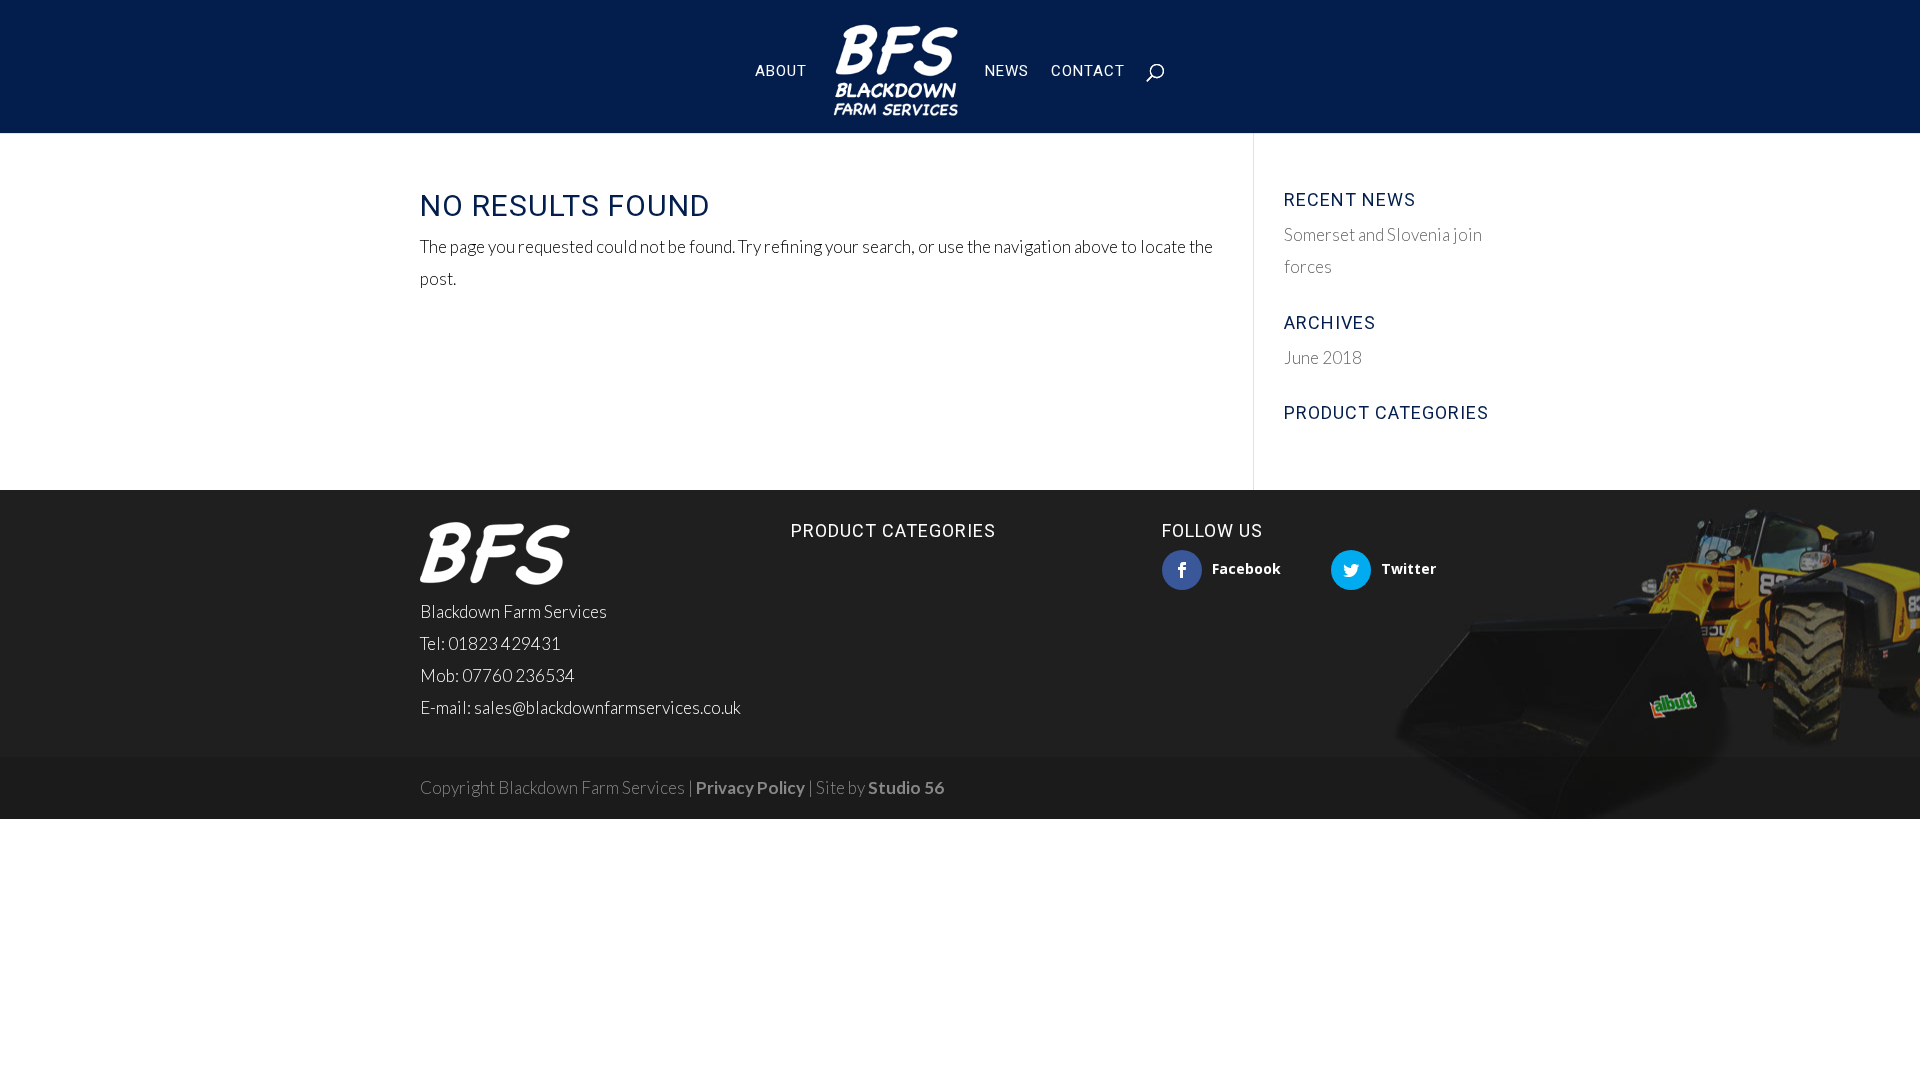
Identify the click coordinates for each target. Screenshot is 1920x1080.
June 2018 (1323, 357)
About (781, 72)
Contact (1088, 72)
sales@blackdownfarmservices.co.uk (607, 707)
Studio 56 (906, 787)
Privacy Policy (750, 787)
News (1007, 72)
